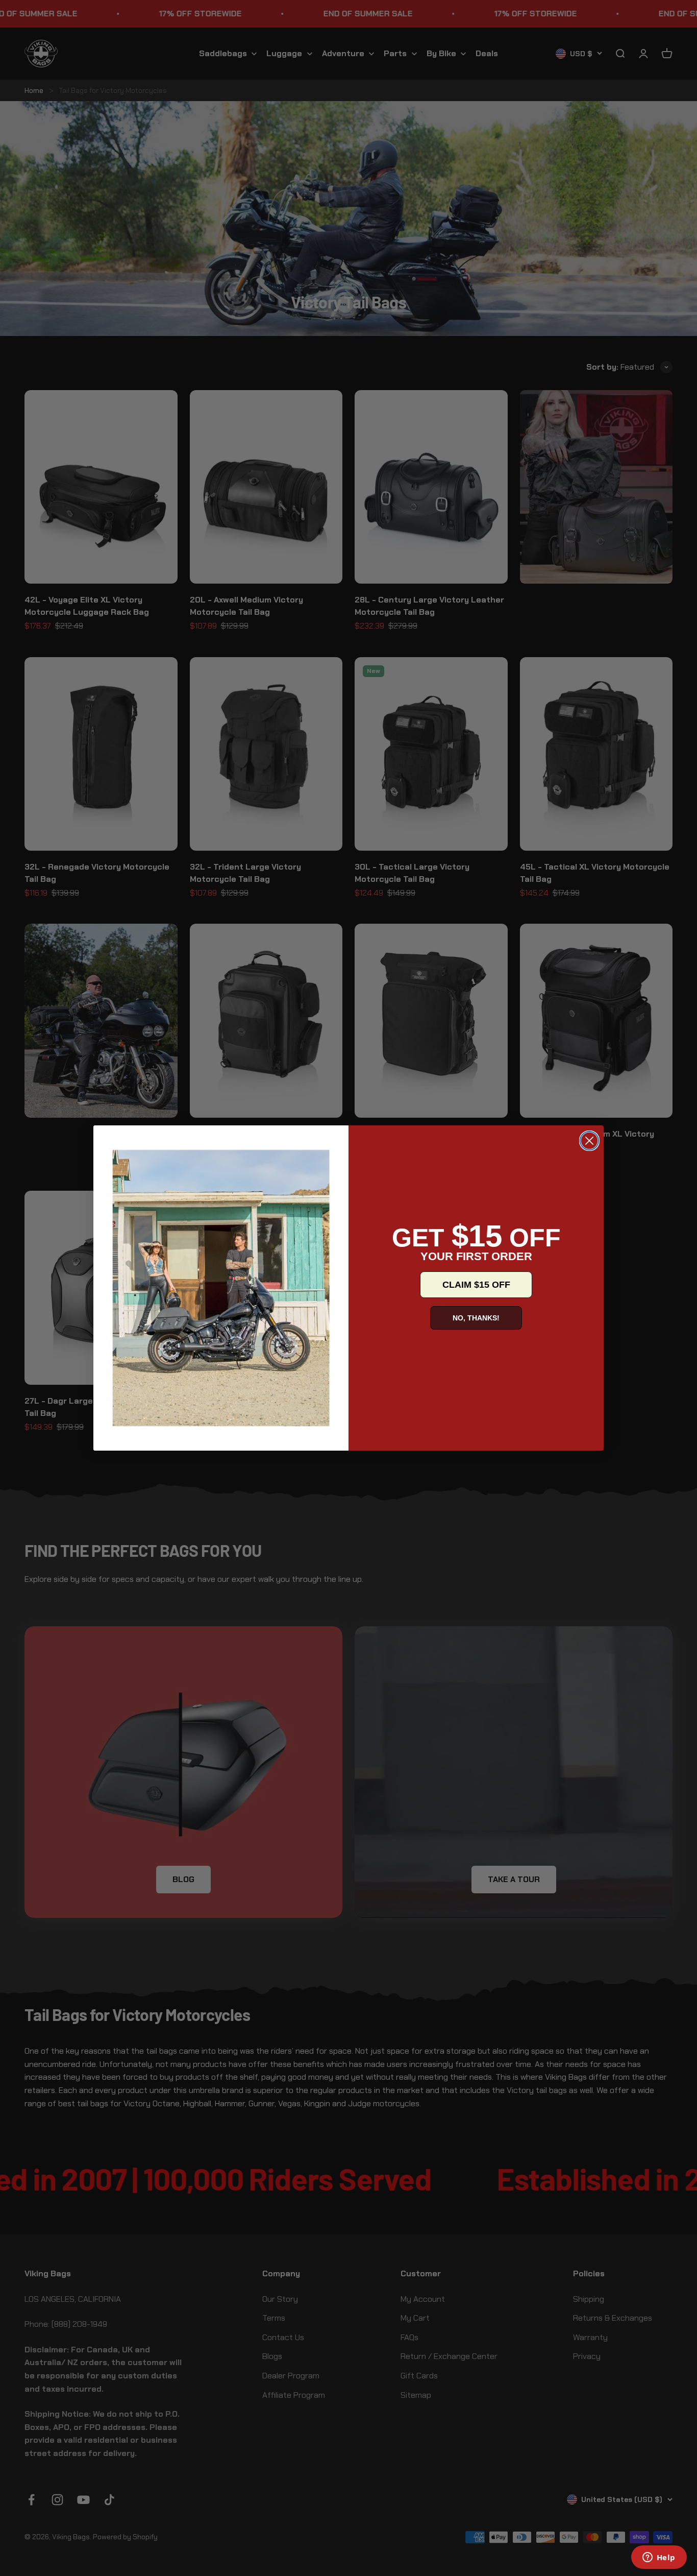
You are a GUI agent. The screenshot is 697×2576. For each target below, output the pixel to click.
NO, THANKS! (476, 1318)
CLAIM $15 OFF (476, 1285)
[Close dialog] (589, 1141)
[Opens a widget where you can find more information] (659, 2558)
